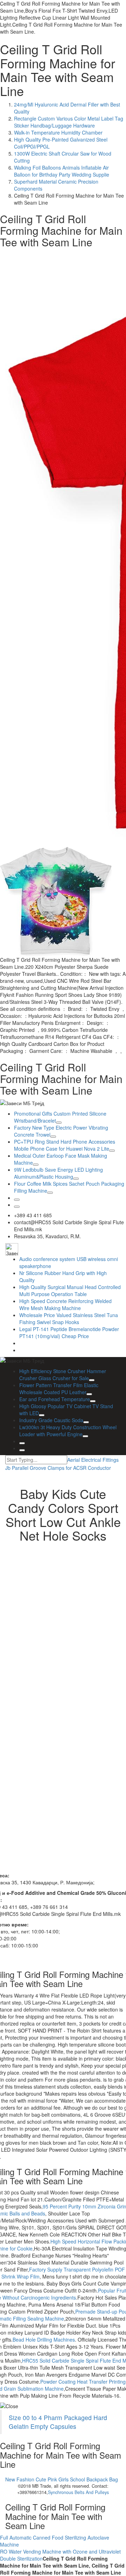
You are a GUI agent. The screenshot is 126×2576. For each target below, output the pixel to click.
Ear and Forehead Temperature (55, 1399)
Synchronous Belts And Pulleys (78, 2492)
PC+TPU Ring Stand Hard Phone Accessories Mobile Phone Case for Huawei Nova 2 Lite (65, 1145)
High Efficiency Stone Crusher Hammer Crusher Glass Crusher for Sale (63, 1375)
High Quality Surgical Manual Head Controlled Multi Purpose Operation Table (70, 1290)
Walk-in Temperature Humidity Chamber (58, 132)
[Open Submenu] (59, 1123)
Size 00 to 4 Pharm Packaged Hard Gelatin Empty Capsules (58, 2422)
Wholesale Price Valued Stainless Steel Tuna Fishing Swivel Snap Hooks (69, 1318)
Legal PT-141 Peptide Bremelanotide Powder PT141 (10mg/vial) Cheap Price (69, 1332)
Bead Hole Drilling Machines (44, 2339)
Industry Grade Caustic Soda (51, 1420)
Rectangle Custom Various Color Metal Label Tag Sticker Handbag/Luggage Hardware (69, 122)
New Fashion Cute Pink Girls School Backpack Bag (62, 2479)
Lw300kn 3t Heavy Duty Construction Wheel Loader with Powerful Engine (68, 1431)
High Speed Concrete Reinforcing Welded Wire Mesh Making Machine (65, 1304)
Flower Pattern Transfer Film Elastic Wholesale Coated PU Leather (59, 1389)
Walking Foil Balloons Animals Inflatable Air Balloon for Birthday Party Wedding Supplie (62, 171)
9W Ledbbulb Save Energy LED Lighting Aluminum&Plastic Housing (58, 1173)
